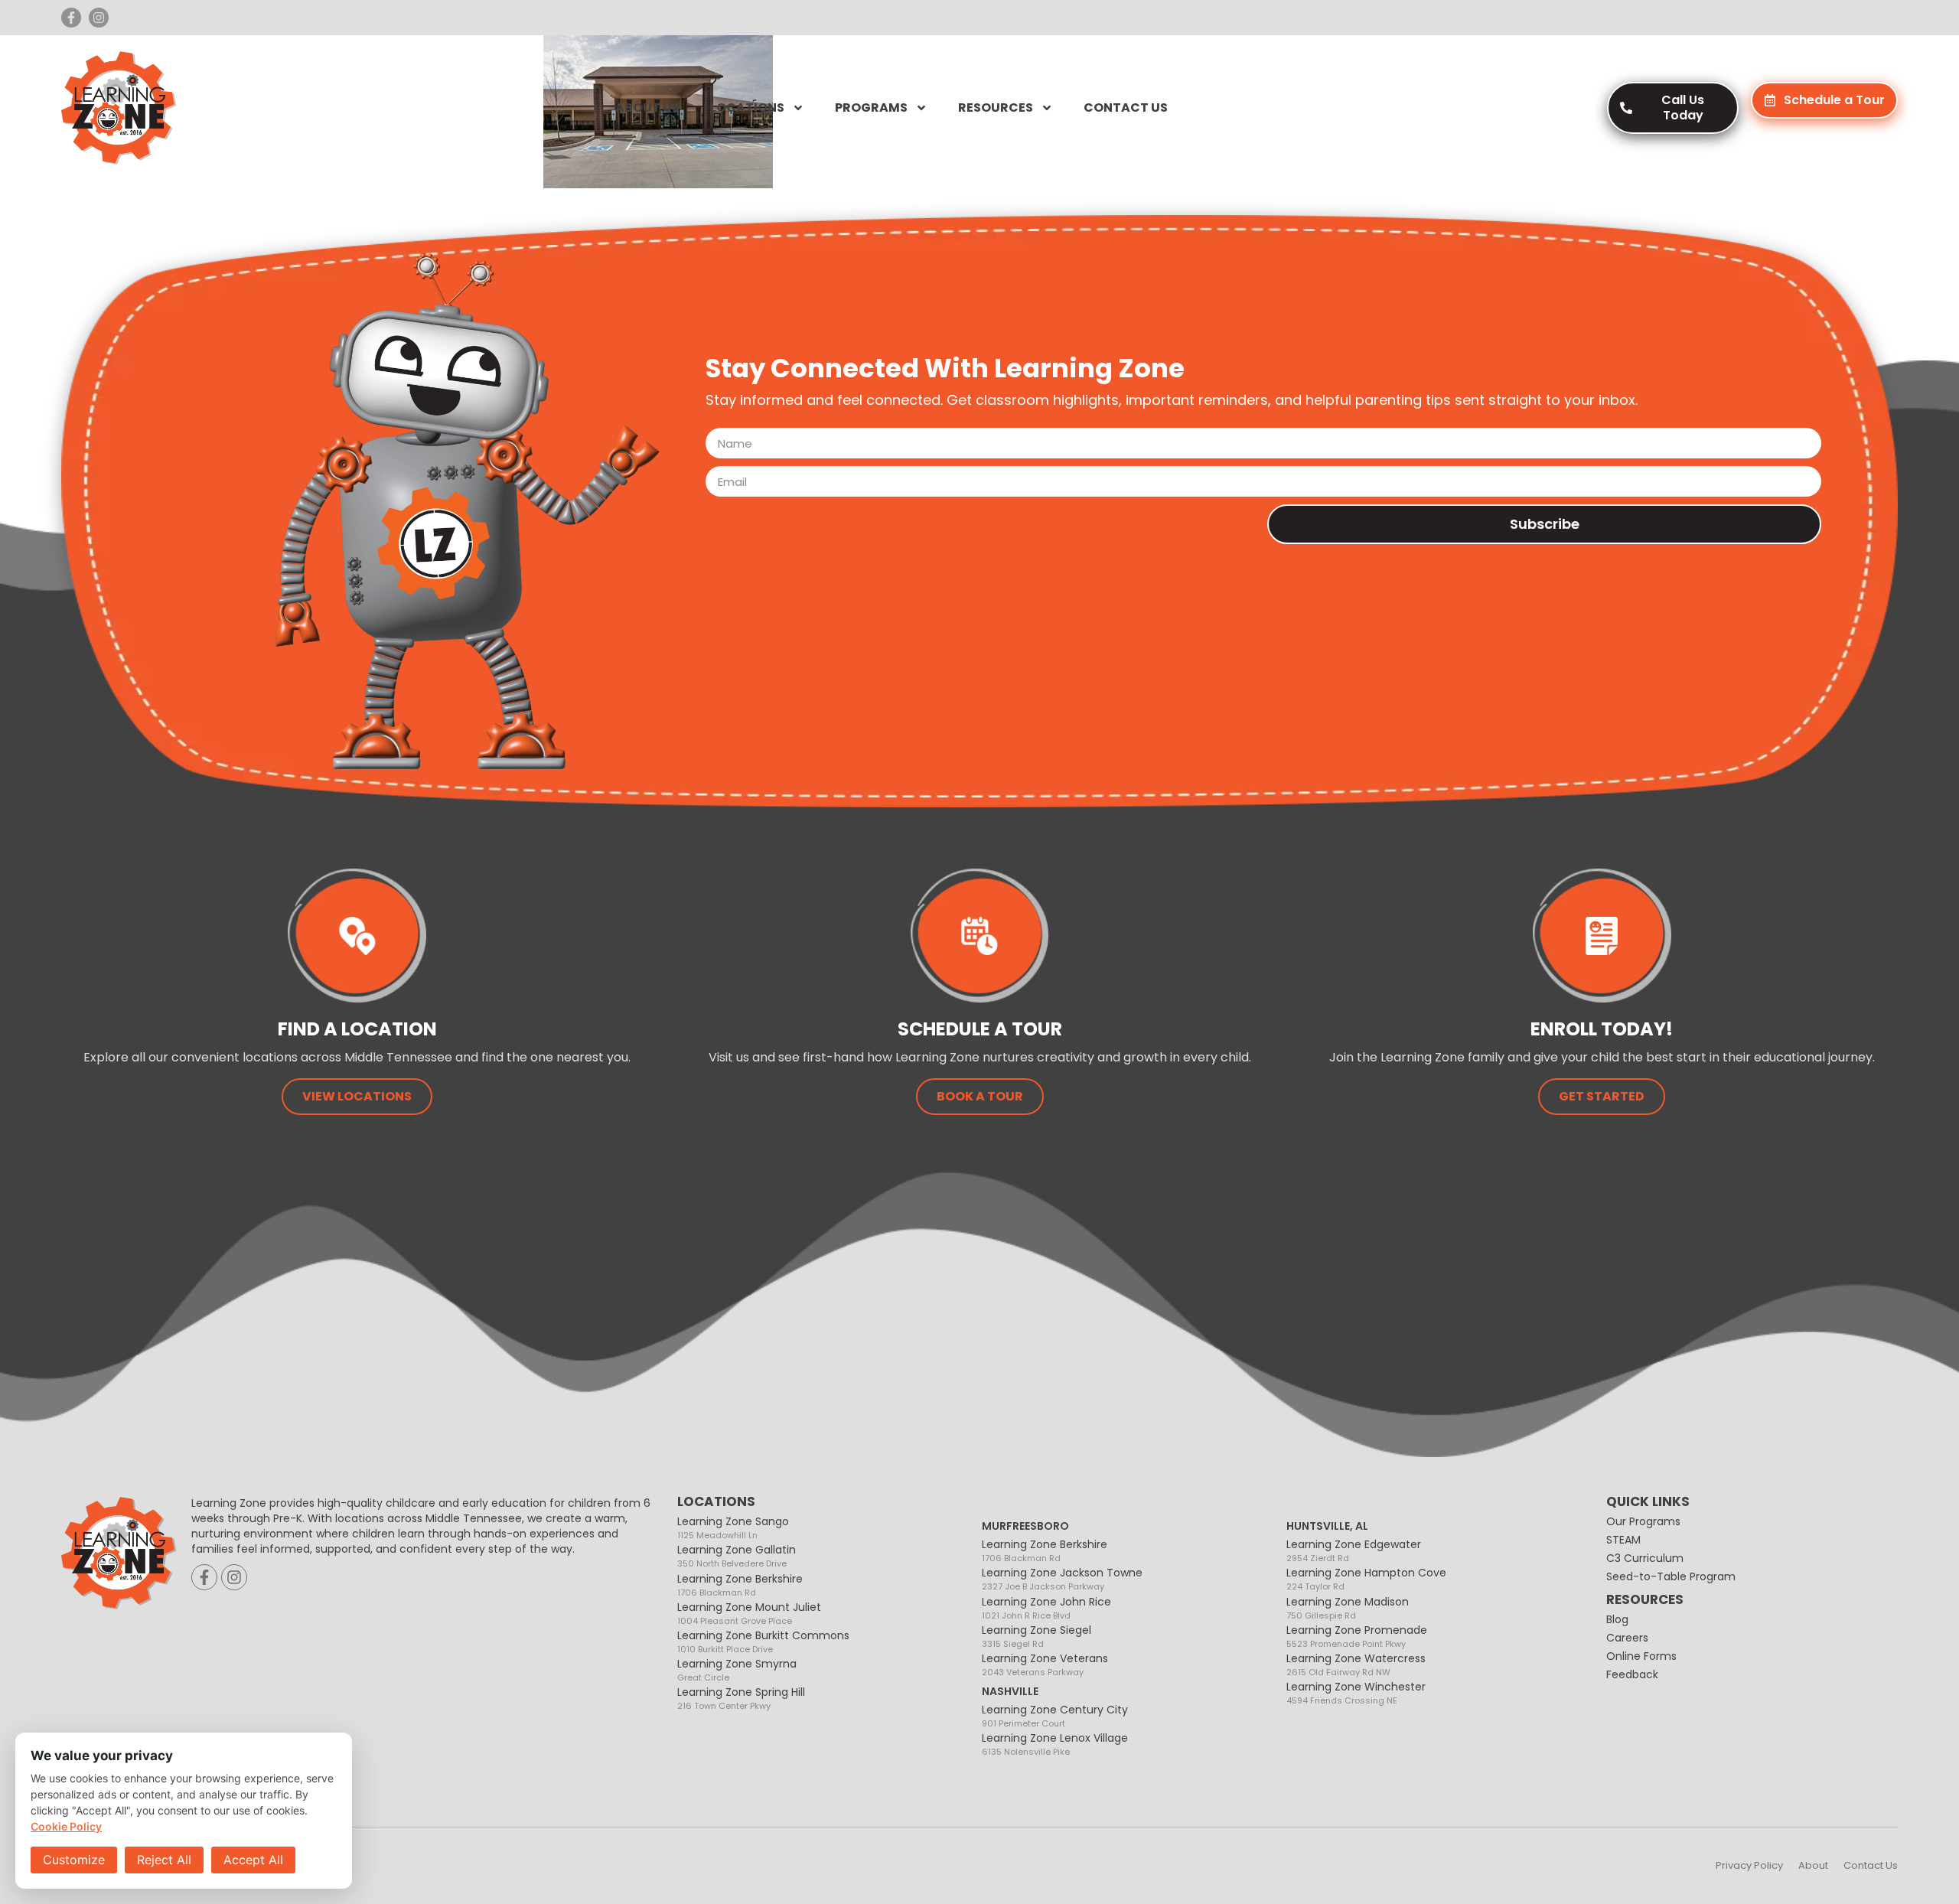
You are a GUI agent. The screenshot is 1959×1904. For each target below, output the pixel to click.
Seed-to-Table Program (1671, 1576)
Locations (747, 108)
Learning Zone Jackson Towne (1062, 1578)
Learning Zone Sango (733, 1527)
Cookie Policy (66, 1826)
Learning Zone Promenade (1357, 1636)
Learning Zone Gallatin (737, 1555)
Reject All (164, 1860)
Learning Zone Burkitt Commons (763, 1641)
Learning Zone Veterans (1045, 1664)
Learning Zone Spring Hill (741, 1698)
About (1813, 1865)
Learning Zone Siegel (1037, 1636)
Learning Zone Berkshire (740, 1584)
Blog (1617, 1619)
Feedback (1632, 1674)
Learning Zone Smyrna (737, 1669)
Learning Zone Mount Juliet (749, 1613)
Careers (1627, 1638)
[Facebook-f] (71, 18)
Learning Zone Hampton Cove (1366, 1578)
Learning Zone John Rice (1046, 1607)
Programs (871, 108)
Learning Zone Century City (1055, 1715)
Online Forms (1641, 1656)
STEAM (1623, 1540)
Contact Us (1126, 108)
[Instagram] (99, 18)
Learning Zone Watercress (1356, 1664)
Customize (74, 1860)
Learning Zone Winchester (1356, 1692)
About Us (647, 108)
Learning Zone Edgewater (1354, 1550)
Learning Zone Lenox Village (1055, 1744)
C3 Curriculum (1645, 1558)
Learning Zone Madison (1348, 1607)
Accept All (253, 1860)
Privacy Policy (1749, 1865)
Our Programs (1643, 1521)
